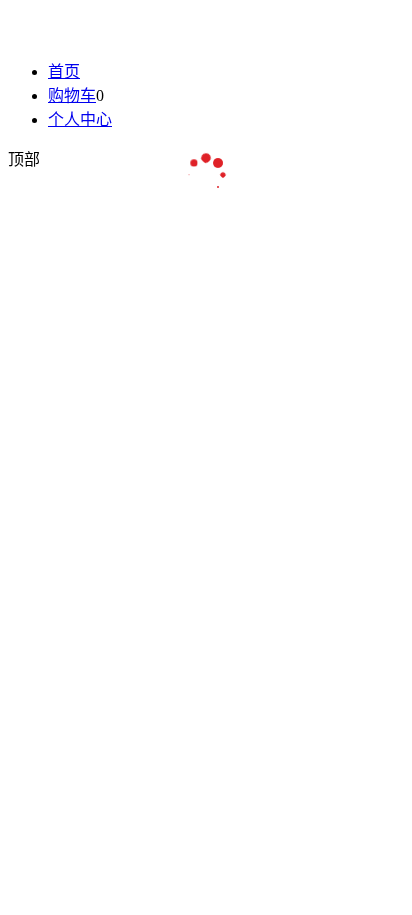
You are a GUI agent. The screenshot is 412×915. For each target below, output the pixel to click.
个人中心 (80, 119)
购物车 (72, 95)
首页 (64, 71)
